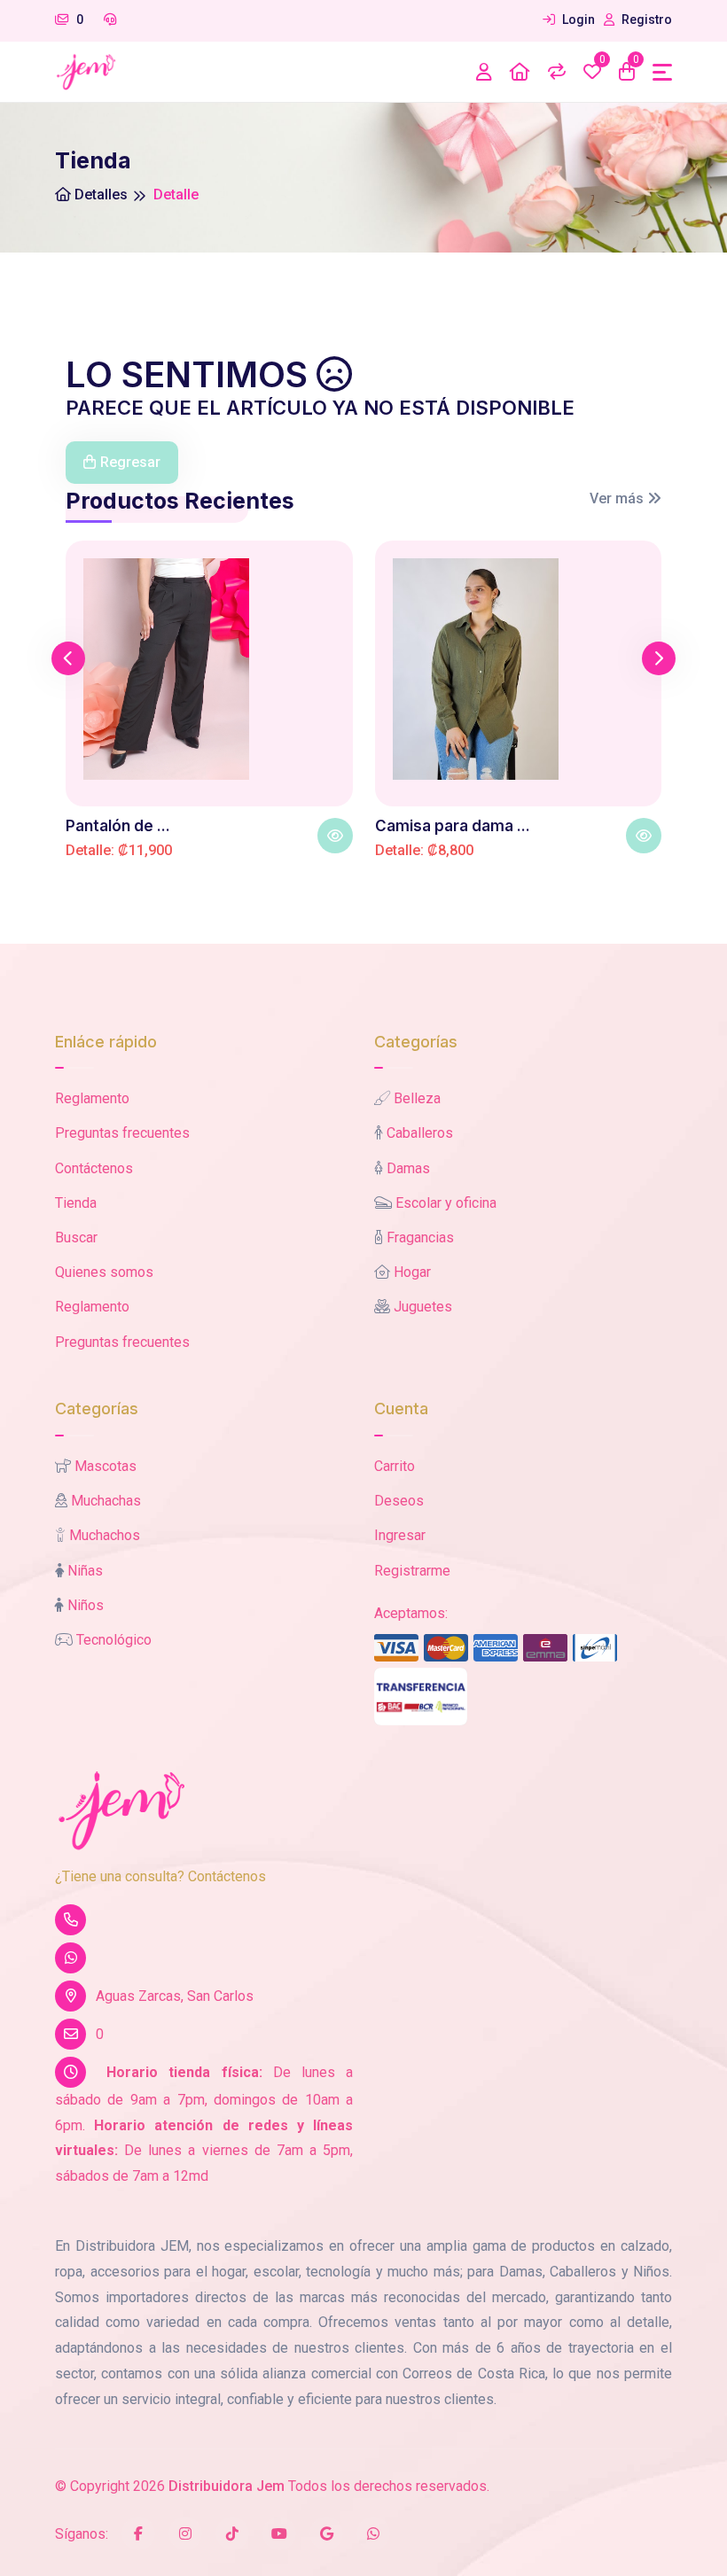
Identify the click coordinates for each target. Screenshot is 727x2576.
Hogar (412, 1272)
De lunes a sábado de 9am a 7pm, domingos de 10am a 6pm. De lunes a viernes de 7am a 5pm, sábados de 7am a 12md (204, 2124)
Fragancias (420, 1237)
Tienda (76, 1203)
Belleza (417, 1098)
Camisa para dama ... (453, 826)
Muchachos (105, 1535)
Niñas (85, 1571)
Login (577, 19)
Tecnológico (114, 1640)
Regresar (130, 462)
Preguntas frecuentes (122, 1133)
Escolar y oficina (446, 1203)
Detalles (99, 195)
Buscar (76, 1237)
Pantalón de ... (118, 826)
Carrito (395, 1466)
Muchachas (106, 1501)
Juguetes (423, 1307)
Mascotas (106, 1466)
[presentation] (68, 658)
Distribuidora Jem (227, 2486)
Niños (86, 1605)
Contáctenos (94, 1168)
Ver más (618, 498)
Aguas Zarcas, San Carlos (175, 1996)
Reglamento (92, 1098)
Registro (645, 19)
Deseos (399, 1501)
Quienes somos (104, 1272)
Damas (408, 1168)
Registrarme (412, 1571)
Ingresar (400, 1535)
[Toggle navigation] (662, 72)
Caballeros (420, 1133)
